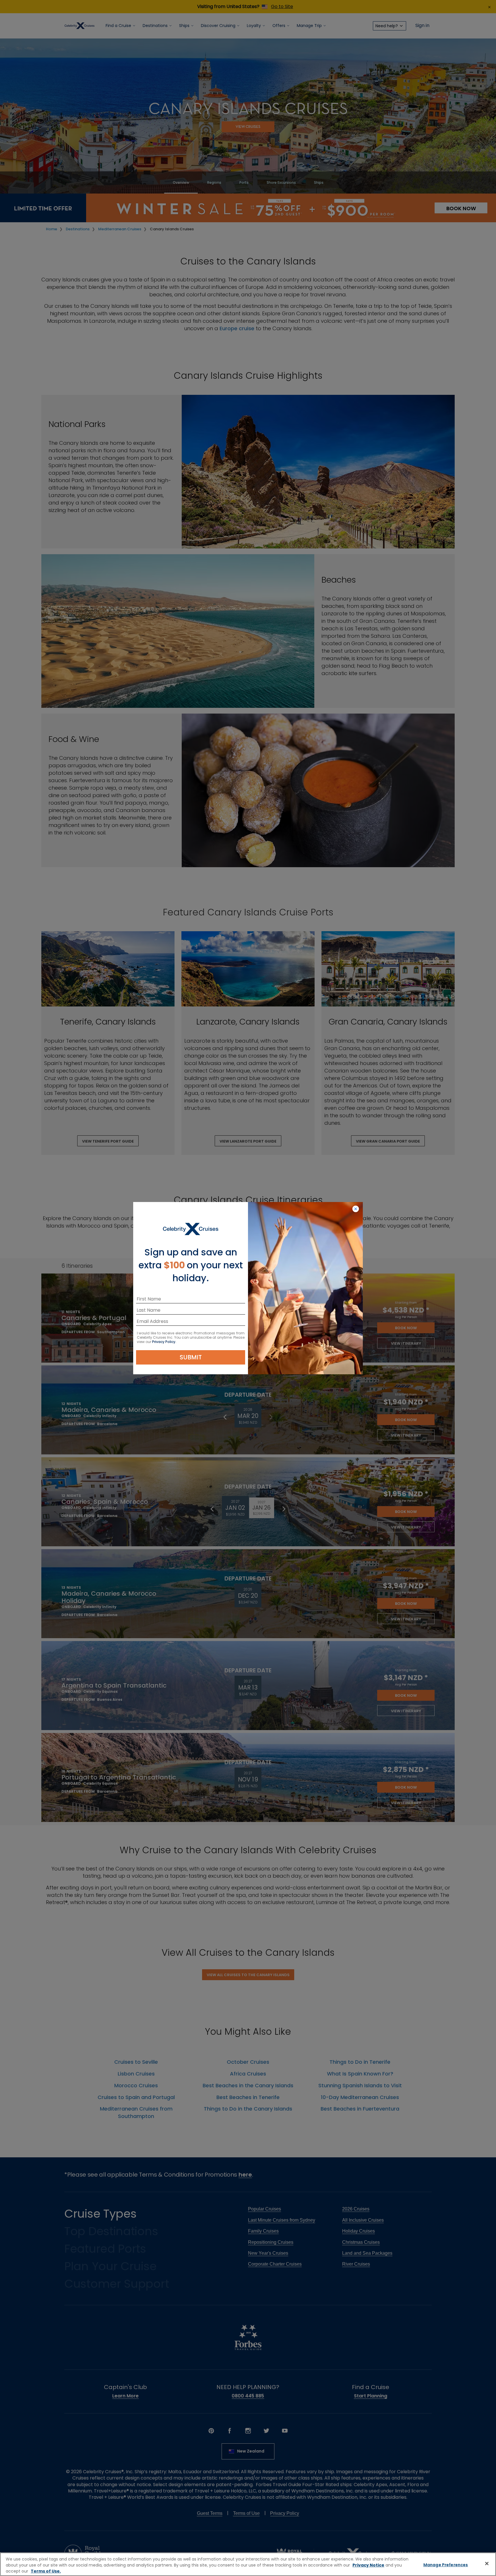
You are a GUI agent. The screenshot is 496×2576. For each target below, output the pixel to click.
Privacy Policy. (164, 1342)
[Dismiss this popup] (356, 1209)
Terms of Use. (46, 2571)
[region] (248, 2564)
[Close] (487, 2564)
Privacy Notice (368, 2565)
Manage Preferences (446, 2565)
